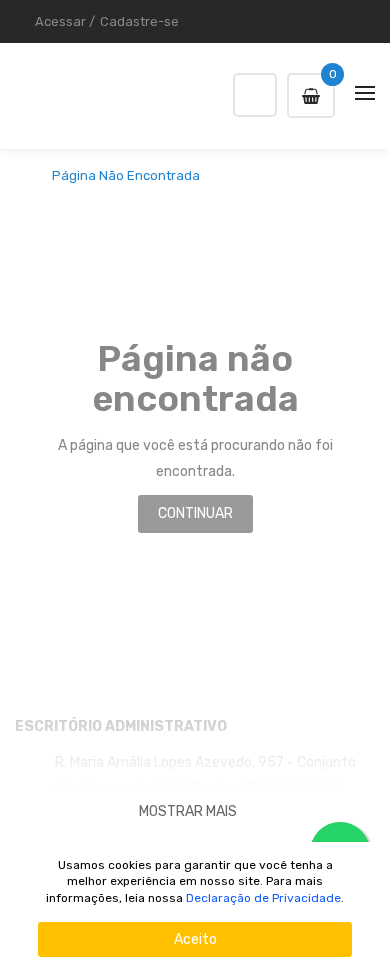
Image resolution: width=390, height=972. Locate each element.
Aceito (195, 939)
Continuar (195, 513)
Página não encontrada (126, 176)
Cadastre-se (139, 21)
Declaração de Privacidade (263, 898)
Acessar (60, 21)
